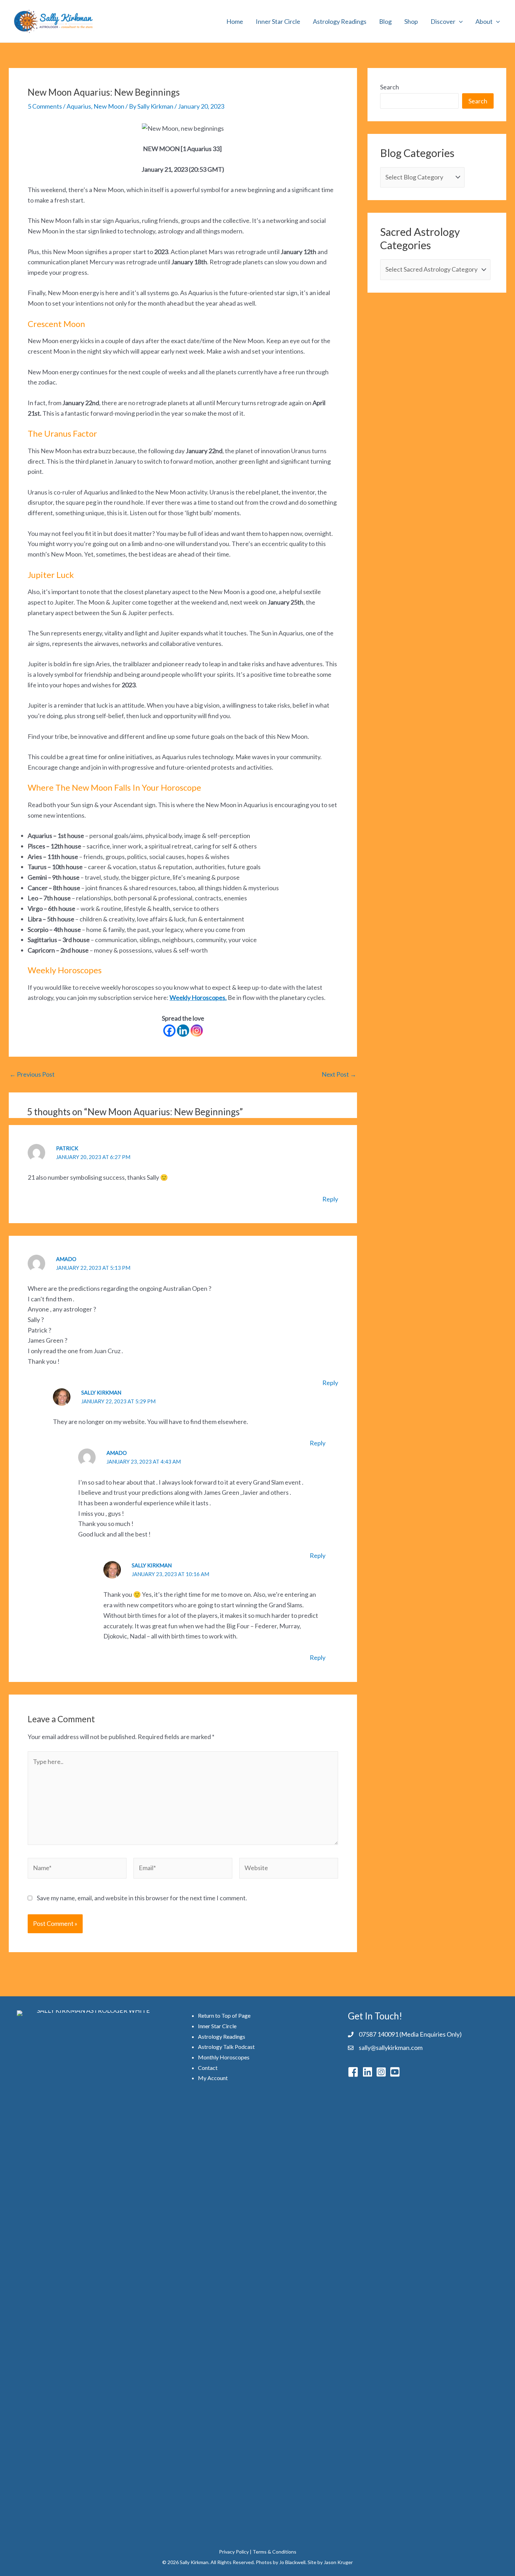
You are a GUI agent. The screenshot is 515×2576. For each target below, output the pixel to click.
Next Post (339, 1074)
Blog (385, 21)
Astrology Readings (340, 21)
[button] (459, 21)
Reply (330, 1199)
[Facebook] (169, 1031)
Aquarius (79, 106)
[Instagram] (197, 1031)
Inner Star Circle (278, 21)
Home (235, 21)
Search (390, 87)
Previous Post (32, 1074)
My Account (213, 2078)
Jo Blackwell (292, 2562)
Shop (411, 21)
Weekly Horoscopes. (198, 997)
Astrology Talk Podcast (226, 2047)
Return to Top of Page (224, 2015)
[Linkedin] (183, 1031)
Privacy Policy (234, 2552)
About (484, 21)
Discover (443, 21)
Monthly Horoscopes (224, 2057)
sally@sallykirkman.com (391, 2047)
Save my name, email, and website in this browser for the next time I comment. (142, 1898)
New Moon (109, 106)
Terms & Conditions (274, 2552)
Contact (208, 2068)
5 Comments (45, 106)
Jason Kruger (338, 2562)
